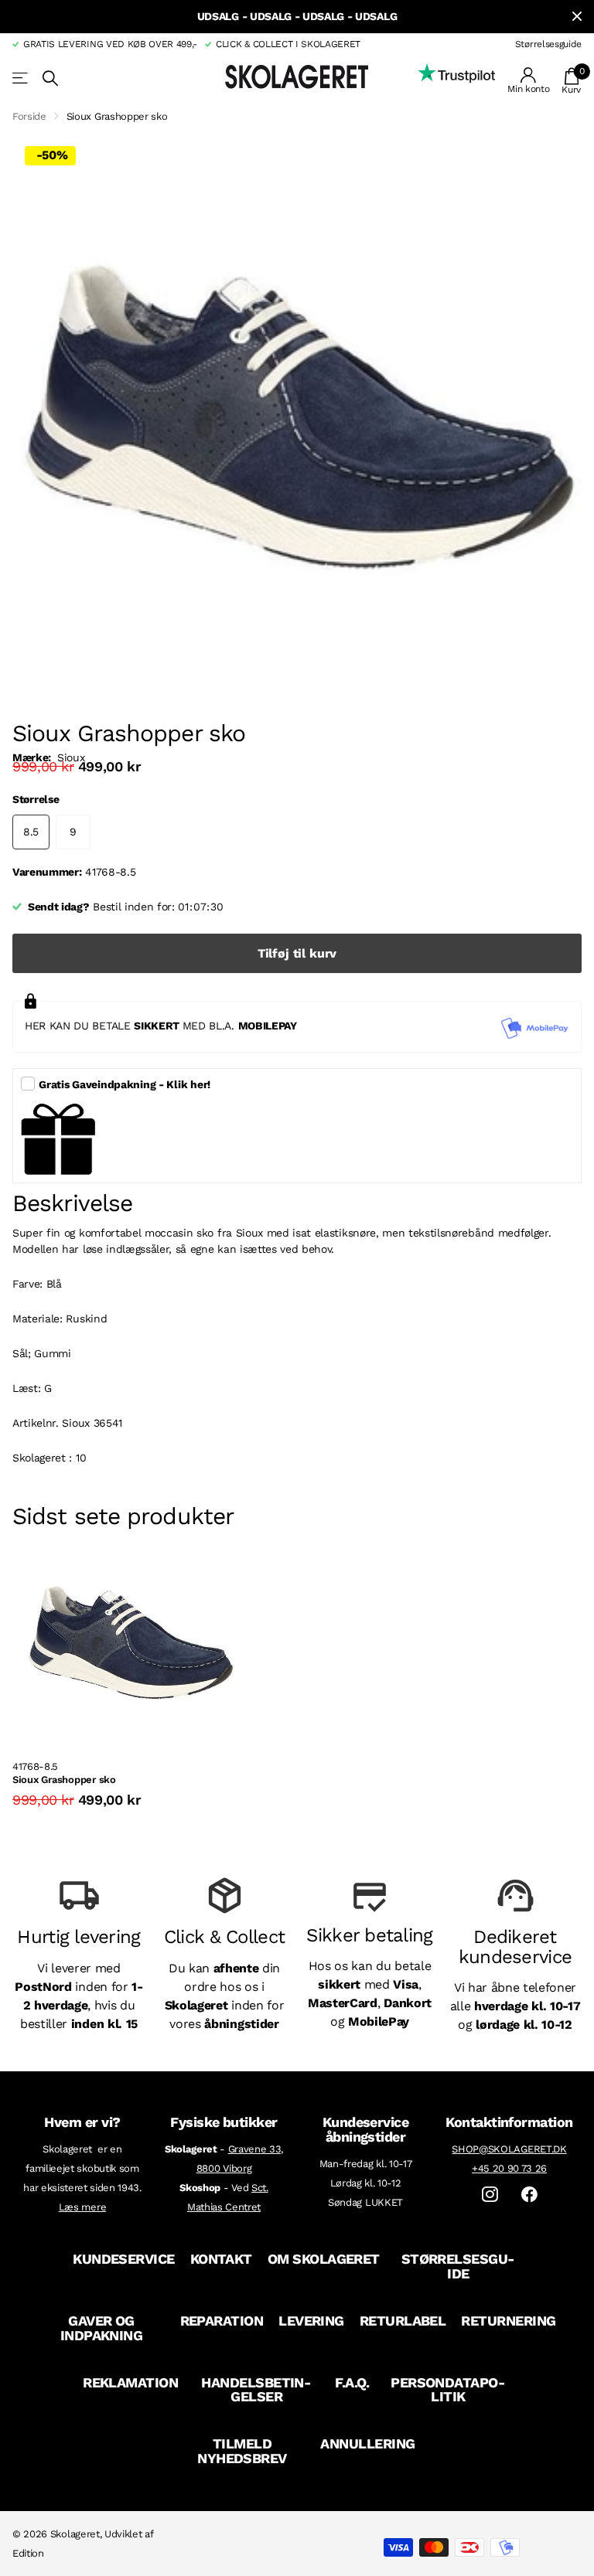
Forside (29, 116)
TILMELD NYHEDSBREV (242, 2451)
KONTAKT (221, 2259)
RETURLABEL (403, 2321)
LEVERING (311, 2321)
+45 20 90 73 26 (509, 2168)
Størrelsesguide (548, 44)
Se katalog (21, 78)
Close (577, 17)
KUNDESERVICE (124, 2259)
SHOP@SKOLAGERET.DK (509, 2149)
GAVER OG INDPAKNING (102, 2328)
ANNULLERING (367, 2443)
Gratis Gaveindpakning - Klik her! (125, 1084)
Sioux (71, 757)
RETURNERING (508, 2321)
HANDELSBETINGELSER (256, 2390)
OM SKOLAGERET (324, 2259)
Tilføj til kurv (297, 953)
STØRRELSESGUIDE (459, 2266)
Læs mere (82, 2207)
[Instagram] (490, 2195)
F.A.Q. (352, 2382)
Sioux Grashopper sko (64, 1780)
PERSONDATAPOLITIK (448, 2390)
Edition (28, 2553)
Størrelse (36, 799)
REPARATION (222, 2321)
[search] (50, 78)
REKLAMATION (130, 2382)
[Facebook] (529, 2195)
